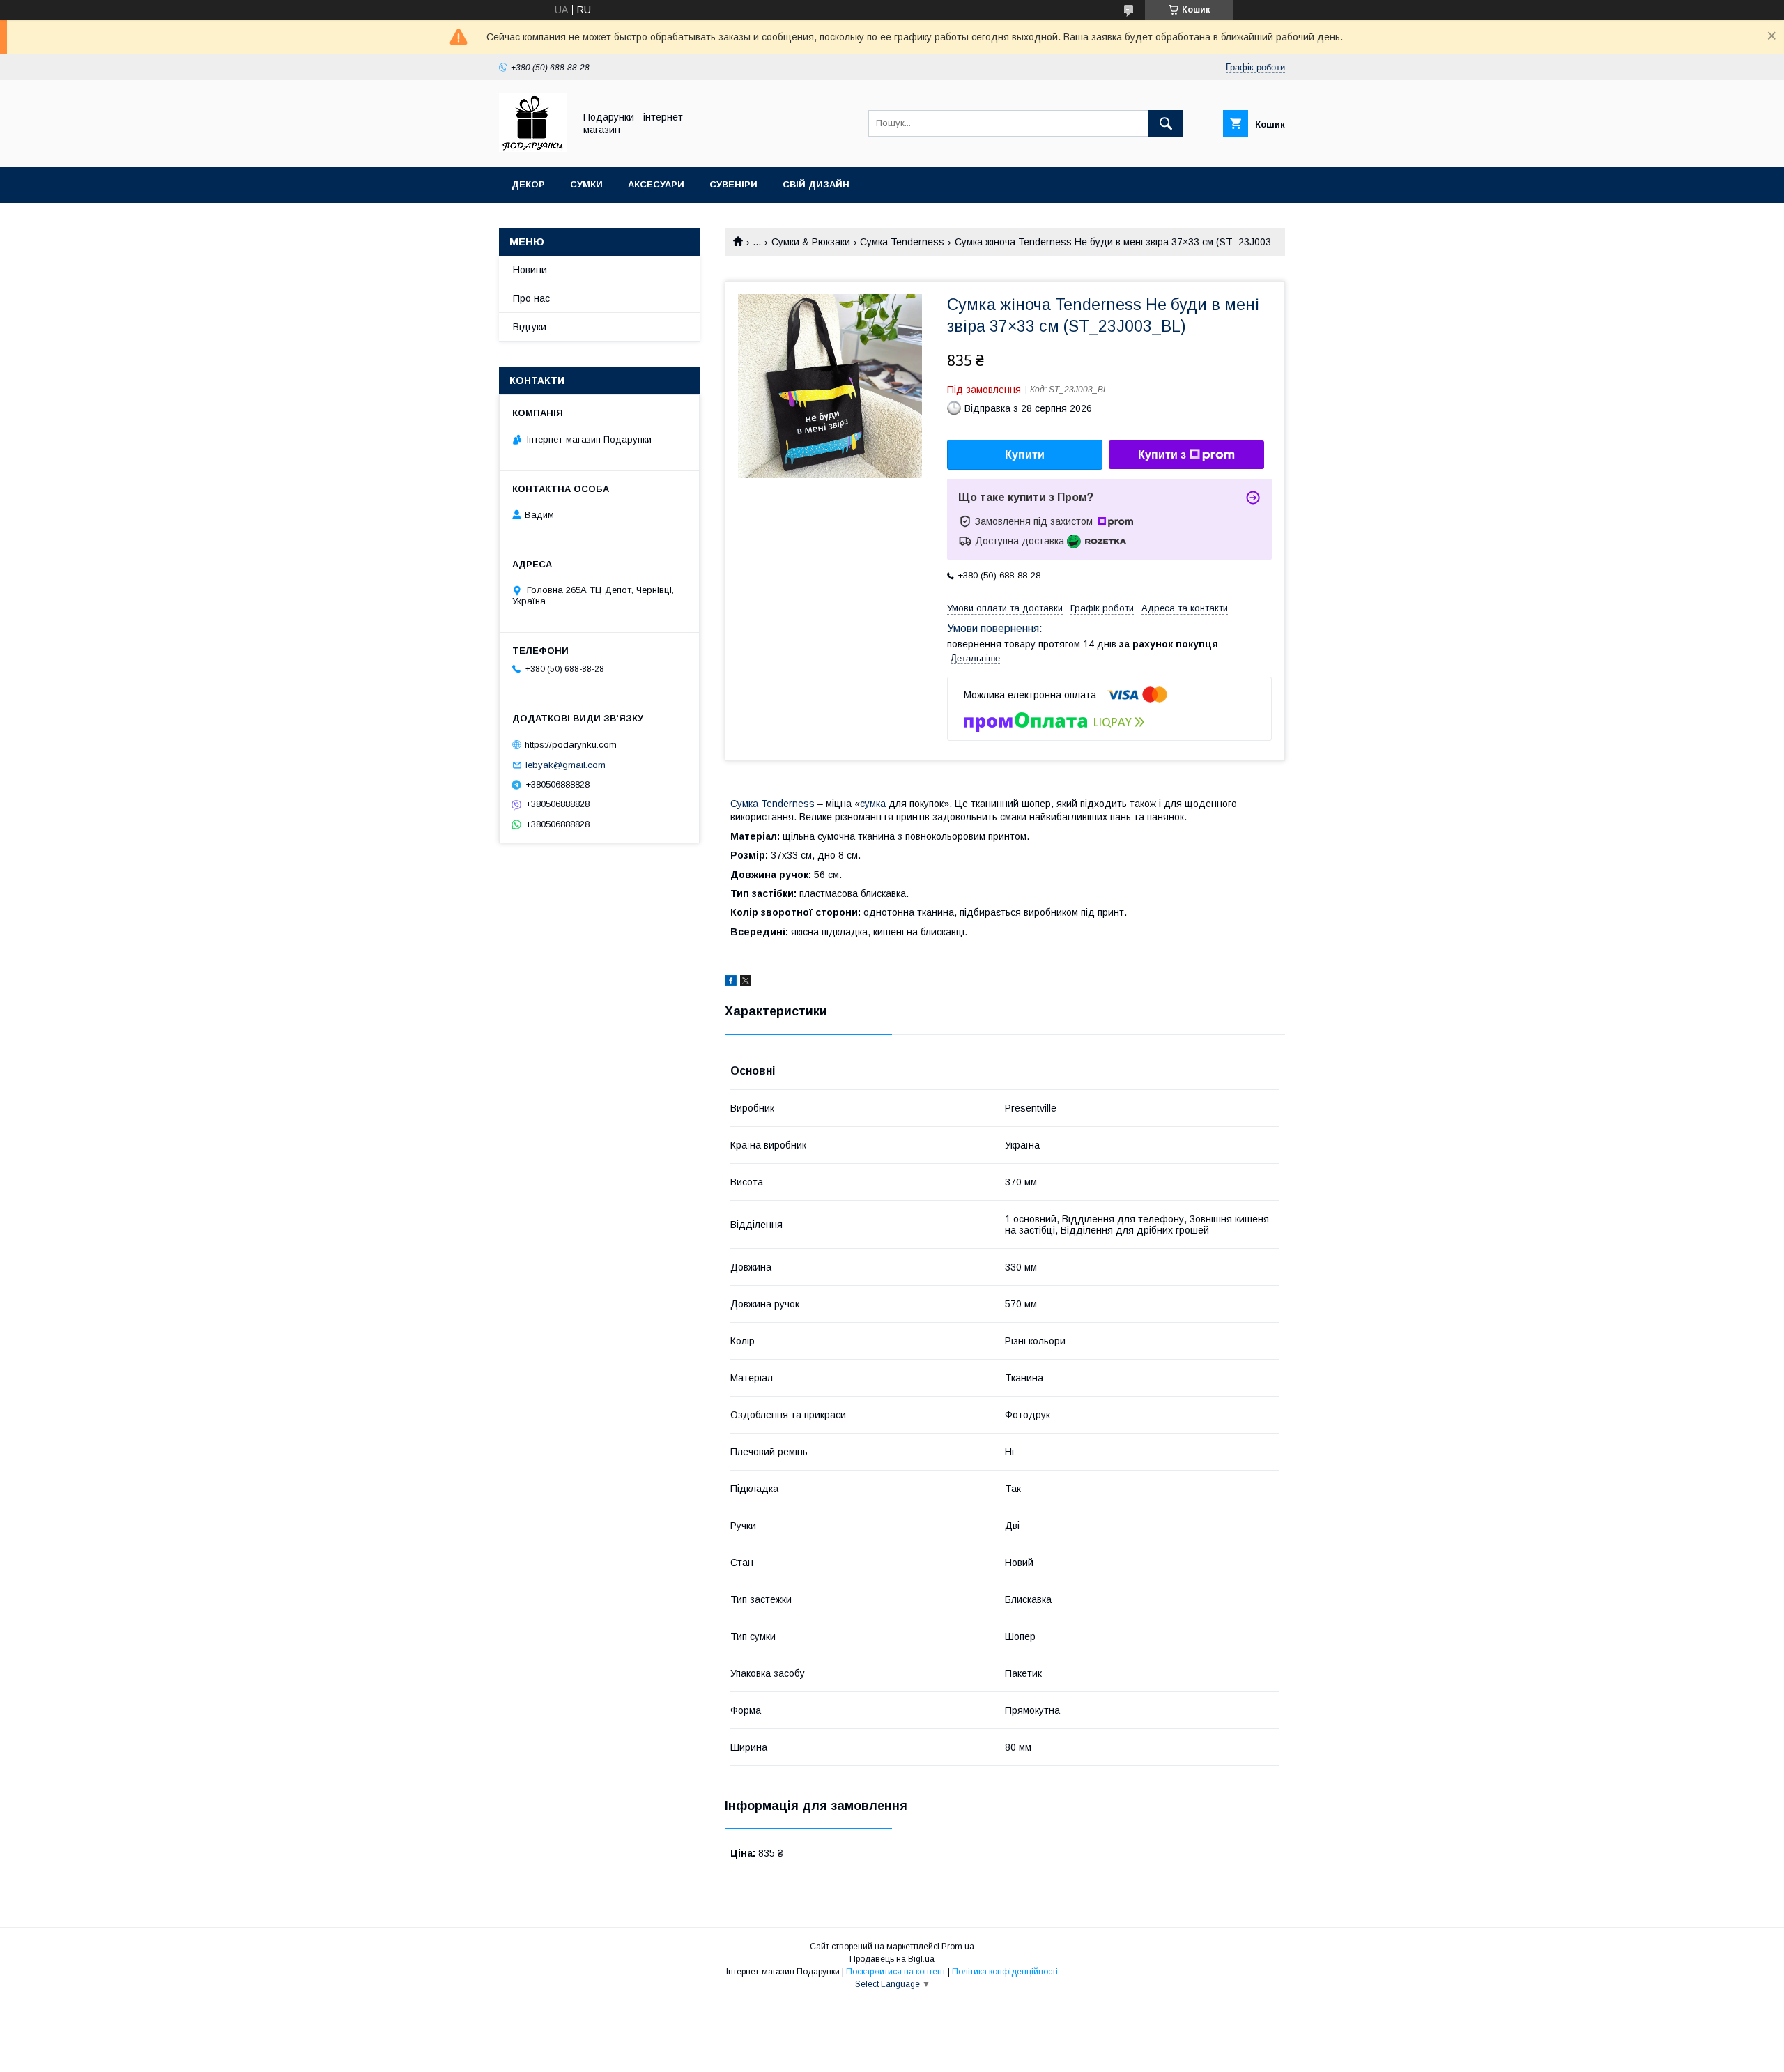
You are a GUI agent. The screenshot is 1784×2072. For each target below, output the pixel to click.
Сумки (586, 184)
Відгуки (530, 327)
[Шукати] (1166, 123)
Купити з (1162, 455)
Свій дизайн (816, 184)
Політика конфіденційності (1005, 1972)
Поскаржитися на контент (896, 1972)
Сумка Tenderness (902, 242)
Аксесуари (656, 184)
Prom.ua (958, 1947)
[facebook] (731, 983)
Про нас (531, 298)
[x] (746, 983)
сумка (873, 804)
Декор (528, 184)
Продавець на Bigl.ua (892, 1959)
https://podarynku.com (571, 745)
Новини (530, 270)
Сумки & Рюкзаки (811, 242)
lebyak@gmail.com (566, 765)
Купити (1025, 455)
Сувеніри (733, 184)
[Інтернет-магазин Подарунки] (533, 148)
